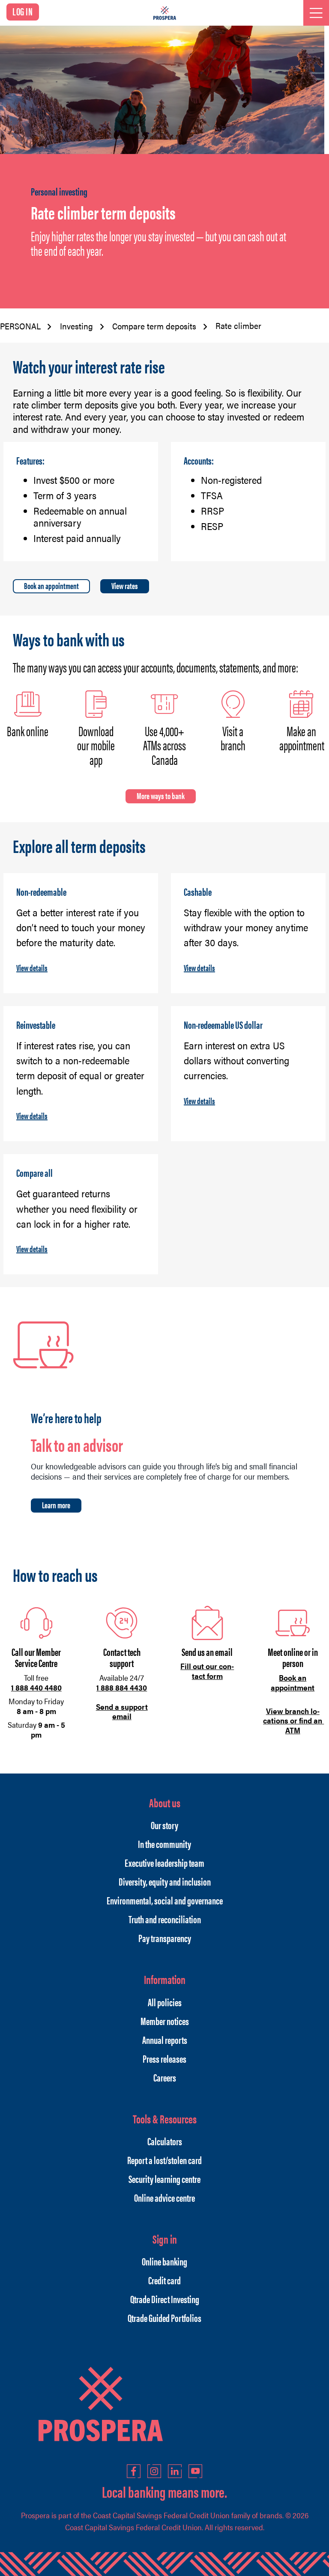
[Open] (316, 13)
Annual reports (165, 2040)
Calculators (165, 2141)
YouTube (195, 2471)
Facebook (134, 2471)
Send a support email (122, 1711)
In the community (164, 1844)
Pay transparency (165, 1938)
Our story (164, 1825)
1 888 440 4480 (36, 1687)
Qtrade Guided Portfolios (164, 2318)
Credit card (164, 2280)
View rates (125, 585)
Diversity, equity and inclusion (165, 1881)
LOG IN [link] (23, 11)
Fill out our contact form (207, 1671)
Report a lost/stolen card (164, 2160)
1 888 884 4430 (122, 1687)
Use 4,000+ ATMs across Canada (164, 745)
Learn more (56, 1505)
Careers (165, 2077)
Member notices (165, 2021)
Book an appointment (51, 585)
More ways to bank (161, 795)
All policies (165, 2002)
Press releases (164, 2058)
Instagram (154, 2471)
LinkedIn (175, 2471)
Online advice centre (164, 2197)
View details (32, 967)
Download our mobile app (96, 745)
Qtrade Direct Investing (165, 2299)
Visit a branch (233, 738)
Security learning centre (164, 2179)
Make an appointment (302, 738)
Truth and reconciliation (165, 1919)
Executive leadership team (164, 1862)
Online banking (164, 2261)
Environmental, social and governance (165, 1900)
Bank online (28, 731)
